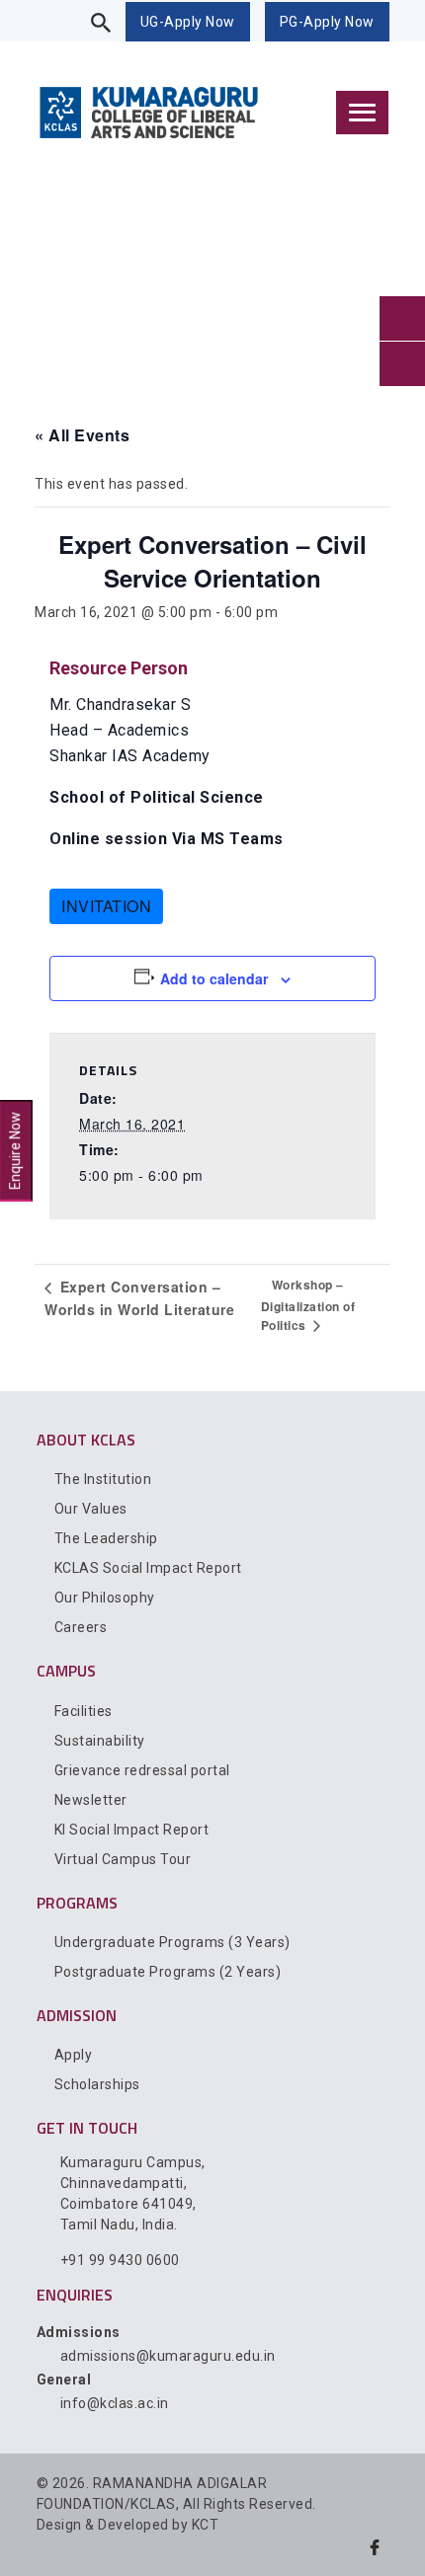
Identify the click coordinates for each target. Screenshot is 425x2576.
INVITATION (106, 906)
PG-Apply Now (327, 22)
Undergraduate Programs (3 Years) (172, 1942)
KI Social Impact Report (132, 1830)
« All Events (82, 435)
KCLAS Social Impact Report (148, 1568)
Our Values (91, 1509)
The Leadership (106, 1538)
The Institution (103, 1479)
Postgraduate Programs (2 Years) (168, 1972)
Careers (81, 1627)
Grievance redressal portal (142, 1770)
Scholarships (97, 2084)
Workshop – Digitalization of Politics (308, 1305)
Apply (74, 2055)
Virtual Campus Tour (123, 1859)
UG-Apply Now (188, 22)
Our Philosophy (105, 1598)
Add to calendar (214, 978)
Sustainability (100, 1741)
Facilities (84, 1711)
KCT (206, 2525)
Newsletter (91, 1800)
